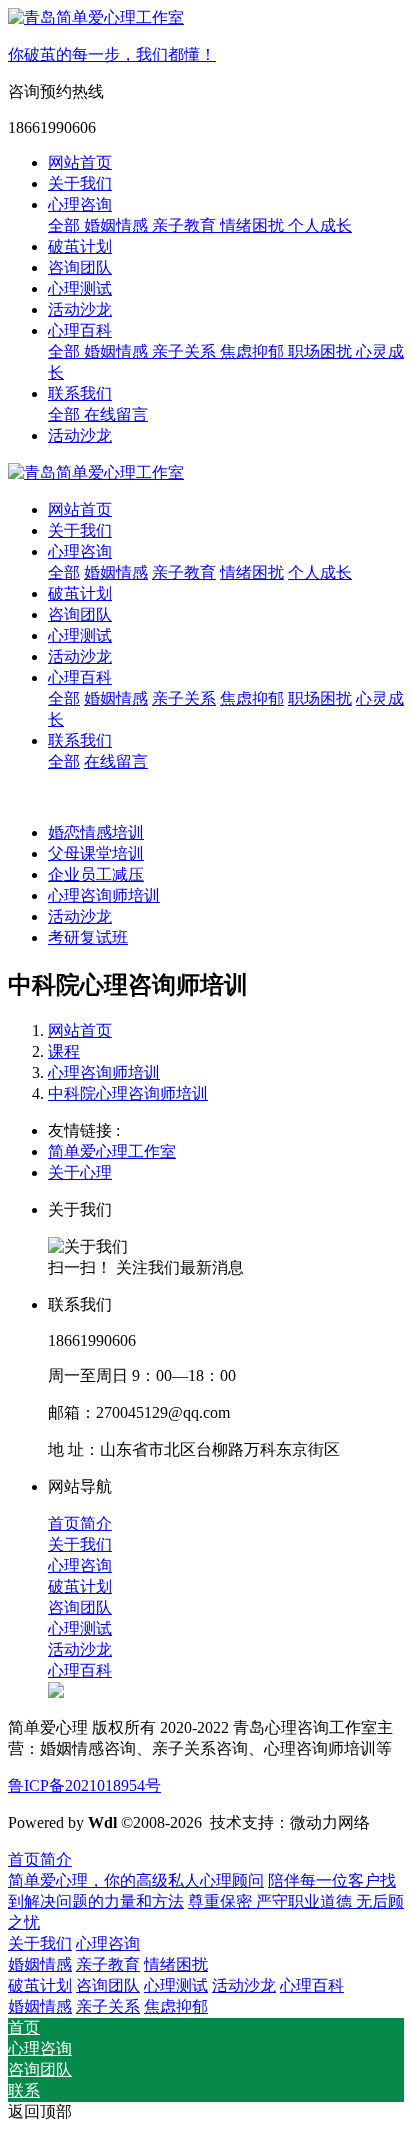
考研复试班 (88, 937)
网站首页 (80, 162)
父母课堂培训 (96, 853)
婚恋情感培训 (96, 832)
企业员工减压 (96, 874)
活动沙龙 (80, 435)
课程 (64, 1051)
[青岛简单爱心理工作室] (206, 473)
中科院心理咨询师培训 (128, 1093)
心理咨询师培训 (104, 895)
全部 (66, 225)
